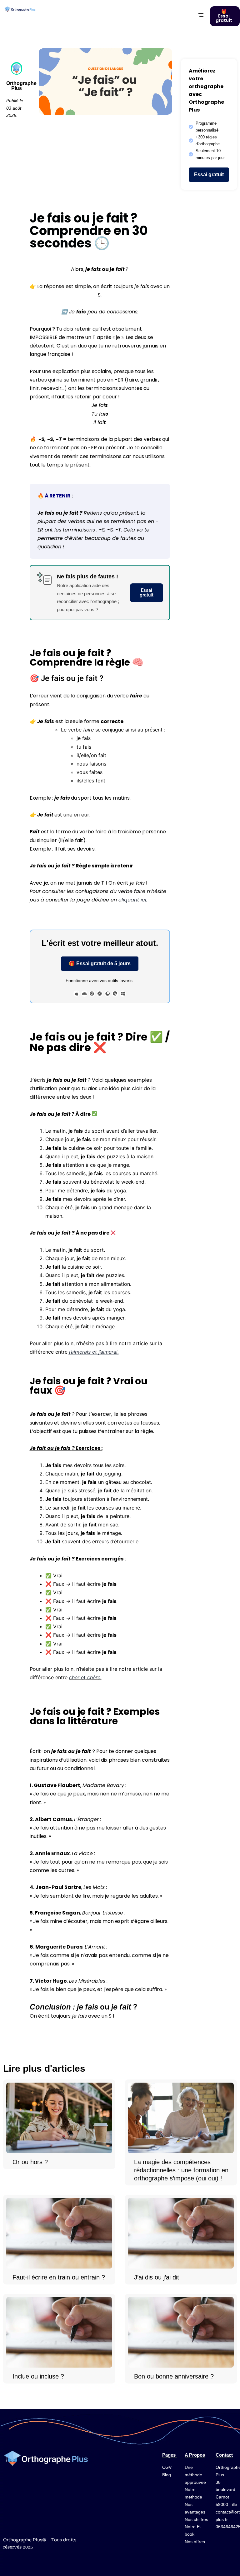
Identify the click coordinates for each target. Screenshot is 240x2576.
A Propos (195, 2455)
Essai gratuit (209, 175)
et (83, 1677)
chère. (94, 1677)
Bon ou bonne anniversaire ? (174, 2377)
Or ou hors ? (30, 2162)
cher (75, 1677)
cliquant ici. (133, 900)
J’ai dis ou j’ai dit (157, 2278)
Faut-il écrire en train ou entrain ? (59, 2278)
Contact (224, 2455)
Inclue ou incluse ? (38, 2377)
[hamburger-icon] (200, 15)
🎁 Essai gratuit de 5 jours (100, 964)
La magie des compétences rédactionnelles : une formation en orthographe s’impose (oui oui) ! (181, 2170)
